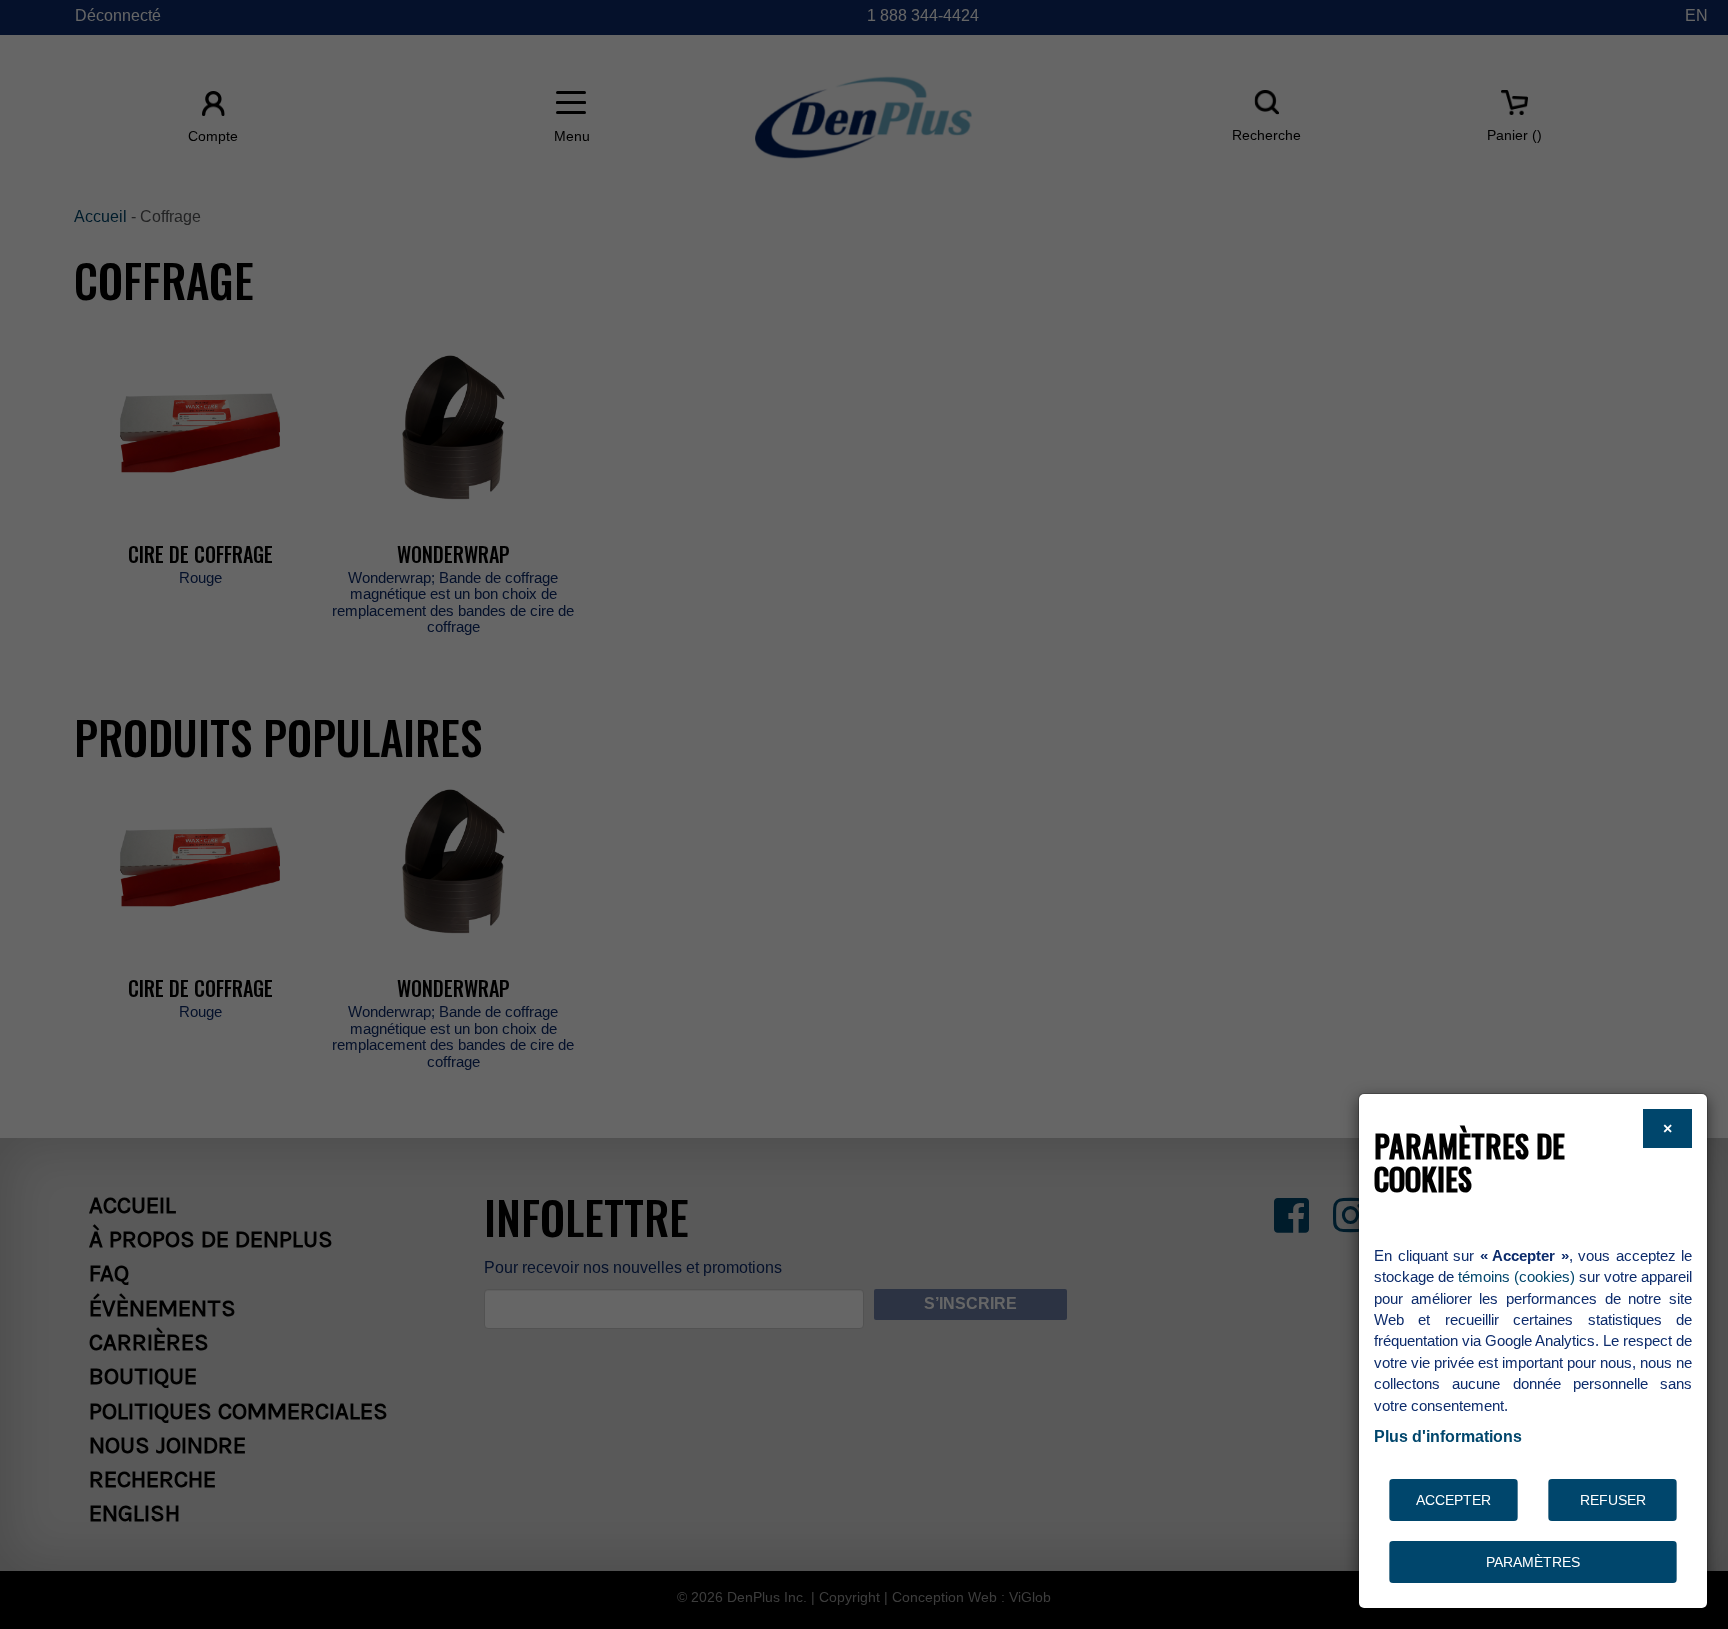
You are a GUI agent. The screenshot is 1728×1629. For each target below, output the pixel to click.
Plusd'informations (1448, 1436)
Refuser (1613, 1500)
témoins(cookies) (1516, 1276)
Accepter (1453, 1500)
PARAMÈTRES (1533, 1562)
